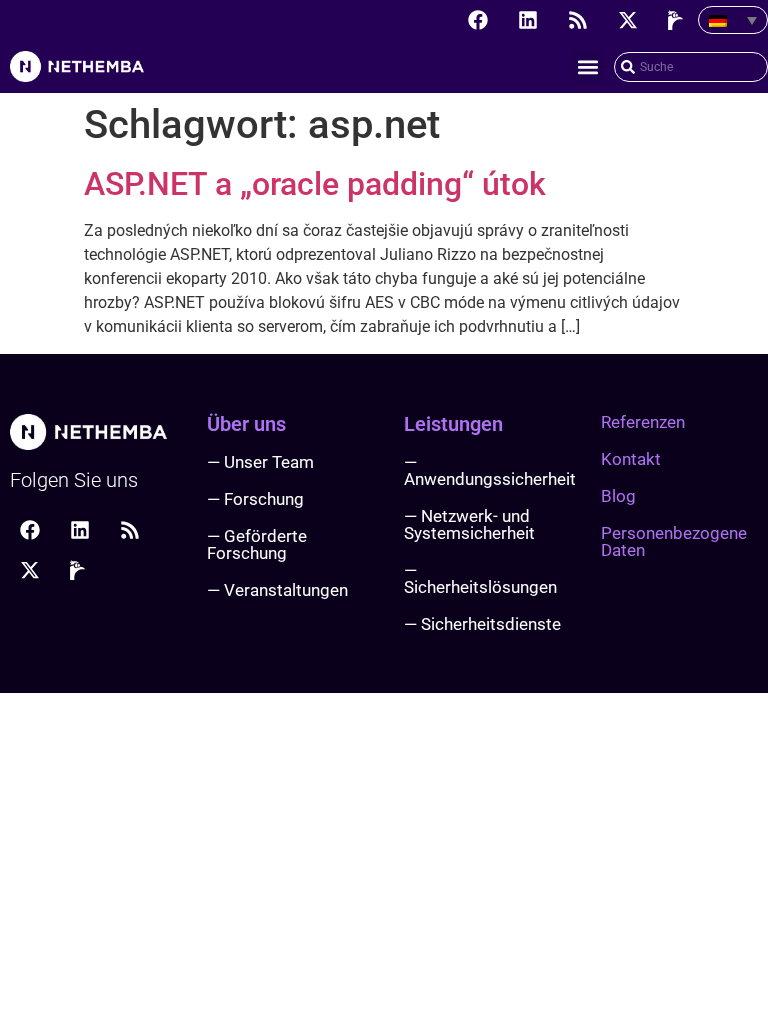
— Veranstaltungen (277, 590)
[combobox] (691, 67)
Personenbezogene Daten (674, 541)
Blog (618, 496)
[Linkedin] (528, 20)
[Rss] (578, 20)
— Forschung (255, 499)
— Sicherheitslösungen (480, 578)
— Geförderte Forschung (257, 544)
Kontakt (631, 459)
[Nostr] (678, 20)
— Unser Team (260, 462)
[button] (587, 66)
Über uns (246, 424)
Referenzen (643, 422)
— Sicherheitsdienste (482, 624)
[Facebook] (478, 20)
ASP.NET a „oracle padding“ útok (315, 184)
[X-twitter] (628, 20)
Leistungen (453, 424)
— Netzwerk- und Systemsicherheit (469, 524)
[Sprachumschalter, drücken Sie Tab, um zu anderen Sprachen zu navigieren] (733, 20)
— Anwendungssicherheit (490, 470)
